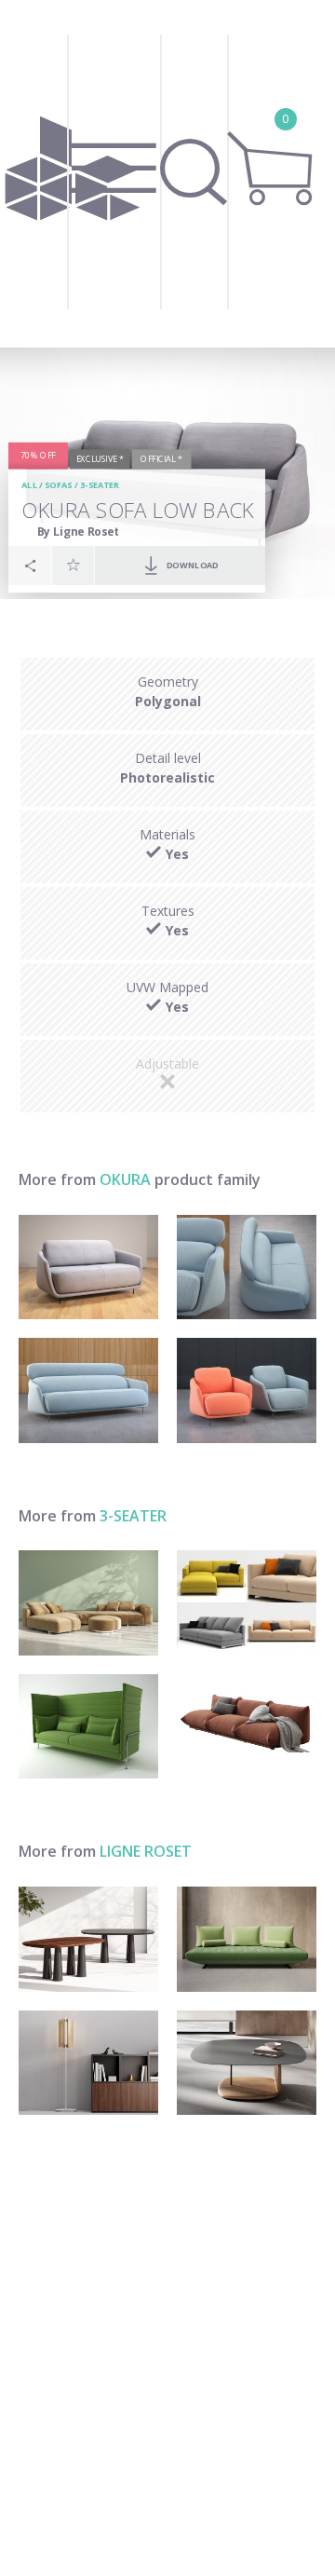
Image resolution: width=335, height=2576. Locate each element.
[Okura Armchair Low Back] (247, 1390)
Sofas (58, 486)
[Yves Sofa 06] (88, 1603)
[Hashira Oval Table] (88, 1939)
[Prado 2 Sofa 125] (247, 1939)
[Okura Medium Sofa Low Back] (88, 1268)
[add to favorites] (74, 565)
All (30, 486)
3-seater (100, 486)
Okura (125, 1179)
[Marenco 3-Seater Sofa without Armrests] (247, 1727)
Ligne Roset (146, 1851)
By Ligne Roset (79, 532)
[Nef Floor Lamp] (88, 2063)
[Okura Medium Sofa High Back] (247, 1268)
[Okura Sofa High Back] (88, 1390)
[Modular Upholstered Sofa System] (247, 1603)
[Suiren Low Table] (247, 2063)
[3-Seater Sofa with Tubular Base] (88, 1727)
